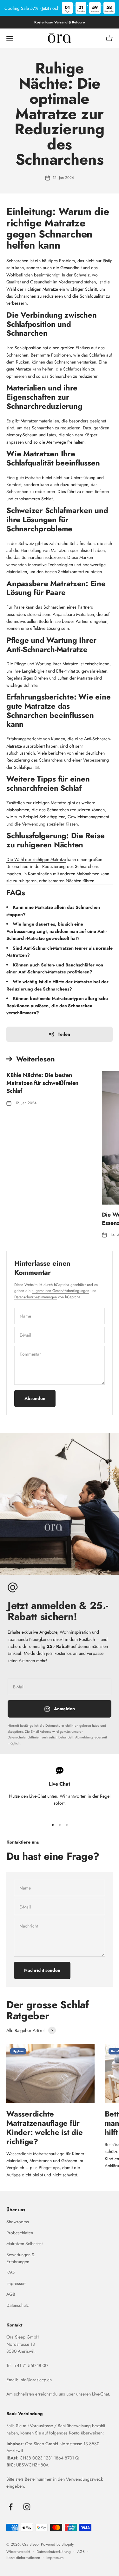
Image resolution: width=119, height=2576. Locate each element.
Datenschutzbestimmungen (36, 1297)
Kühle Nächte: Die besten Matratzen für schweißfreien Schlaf (42, 1083)
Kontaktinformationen (23, 2558)
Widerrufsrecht (18, 2552)
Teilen (64, 1034)
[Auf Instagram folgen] (27, 2507)
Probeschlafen (20, 2233)
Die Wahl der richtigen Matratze (36, 859)
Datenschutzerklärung (54, 2552)
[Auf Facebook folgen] (11, 2507)
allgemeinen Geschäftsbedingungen (60, 1291)
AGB (11, 2294)
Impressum (17, 2283)
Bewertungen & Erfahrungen (20, 2258)
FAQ (10, 2272)
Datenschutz (17, 2305)
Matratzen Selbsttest (24, 2244)
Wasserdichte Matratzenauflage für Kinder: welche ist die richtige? (45, 2127)
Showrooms (18, 2222)
